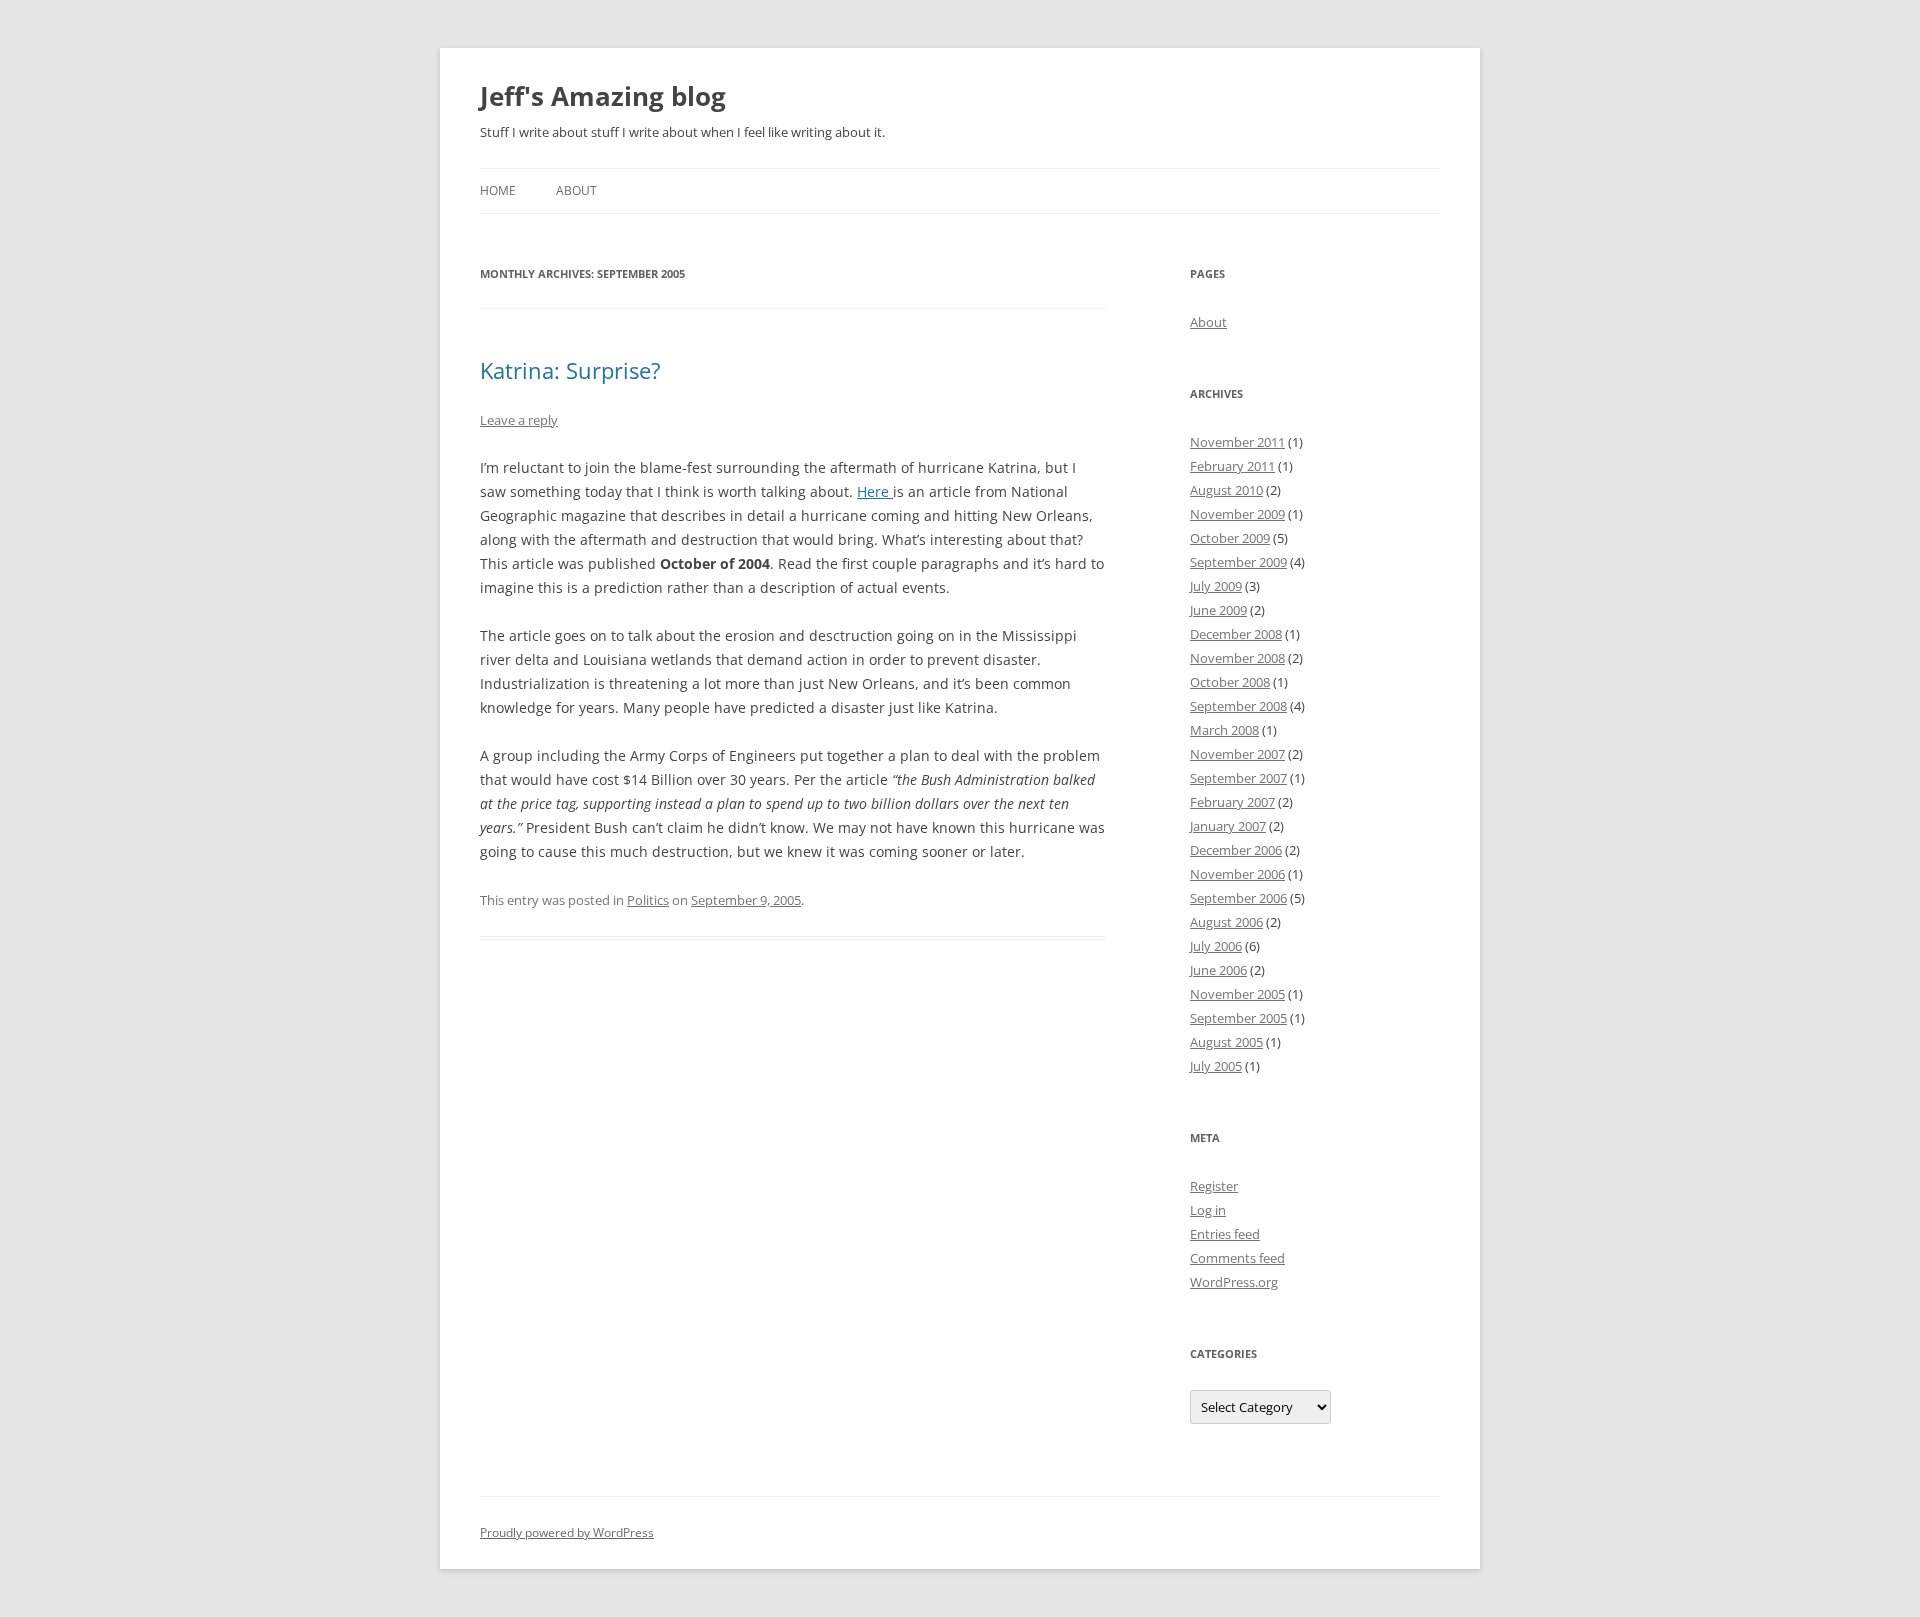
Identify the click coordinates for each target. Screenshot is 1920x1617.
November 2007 (1237, 754)
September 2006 (1238, 898)
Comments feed (1237, 1258)
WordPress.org (1234, 1282)
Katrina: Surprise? (570, 370)
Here (875, 491)
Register (1214, 1186)
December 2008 (1236, 634)
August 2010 (1226, 490)
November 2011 (1237, 442)
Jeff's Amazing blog (603, 96)
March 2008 (1224, 730)
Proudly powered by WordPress (567, 1532)
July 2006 (1216, 946)
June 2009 (1218, 610)
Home (498, 190)
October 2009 (1230, 538)
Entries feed (1225, 1234)
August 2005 (1226, 1042)
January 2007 (1228, 826)
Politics (648, 900)
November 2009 (1237, 514)
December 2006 (1236, 850)
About (576, 190)
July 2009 (1216, 586)
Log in (1208, 1210)
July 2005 (1216, 1066)
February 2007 (1232, 802)
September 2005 (1238, 1018)
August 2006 (1226, 922)
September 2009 (1238, 562)
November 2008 (1237, 658)
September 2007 (1238, 778)
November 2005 (1237, 994)
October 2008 (1230, 682)
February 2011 (1232, 466)
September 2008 (1238, 706)
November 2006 (1237, 874)
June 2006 (1218, 970)
